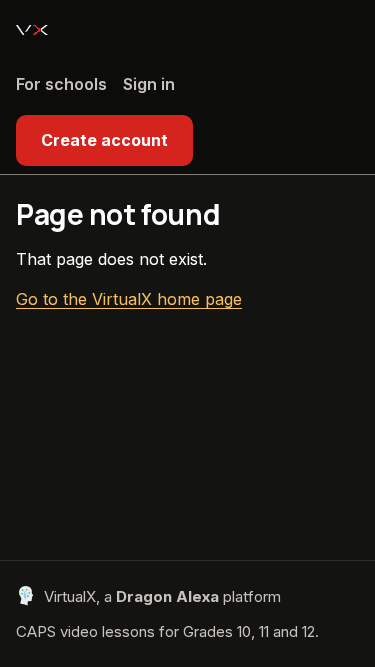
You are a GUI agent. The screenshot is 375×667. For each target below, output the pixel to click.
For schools (61, 84)
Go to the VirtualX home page (129, 299)
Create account (104, 140)
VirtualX (32, 30)
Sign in (149, 84)
